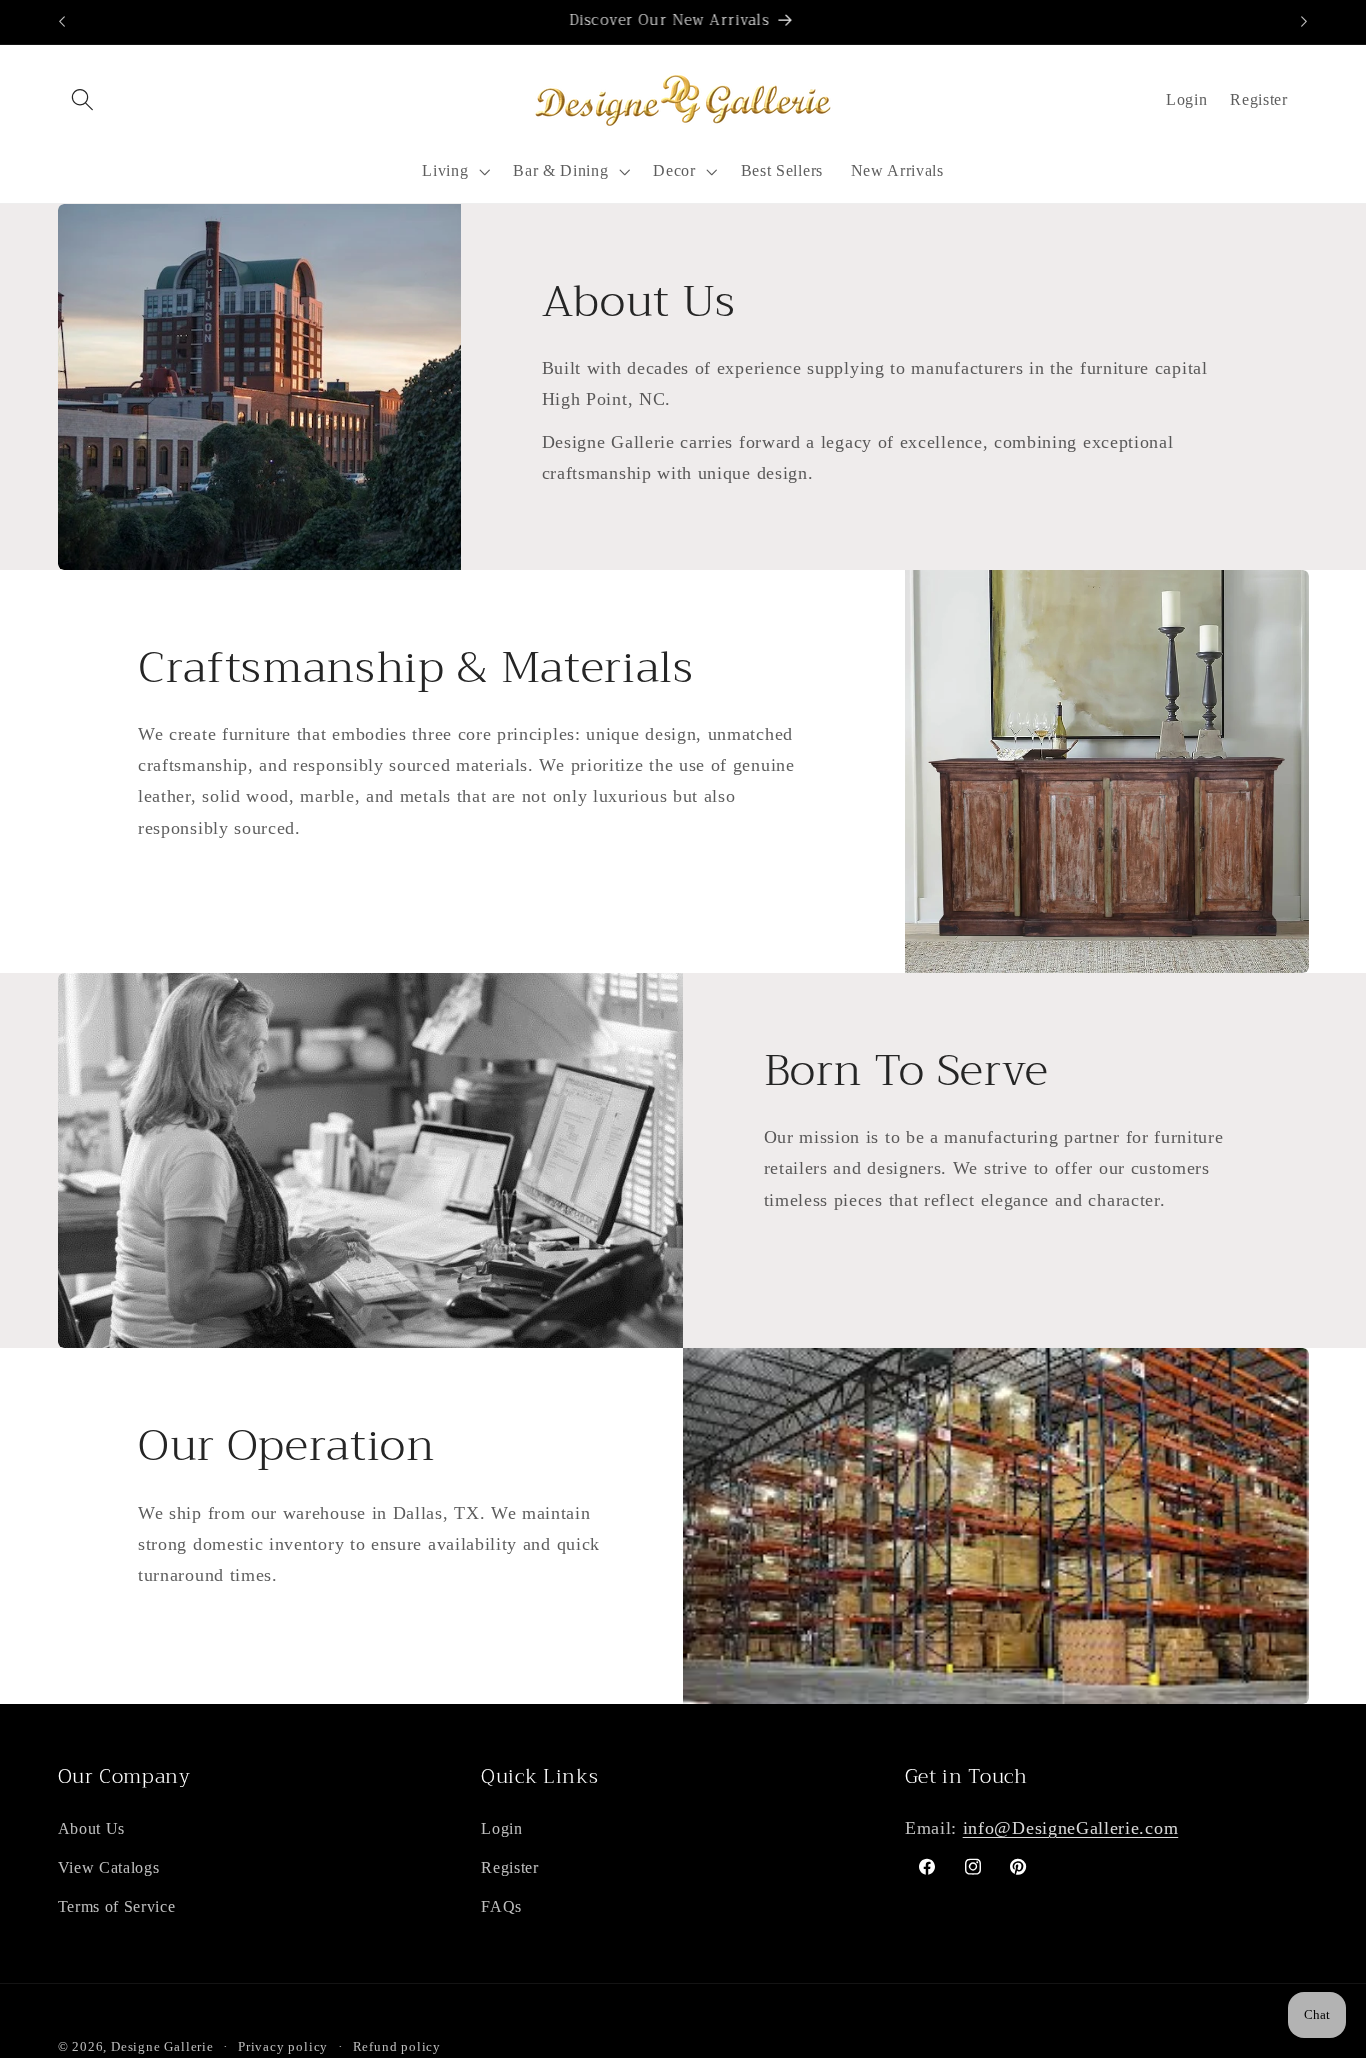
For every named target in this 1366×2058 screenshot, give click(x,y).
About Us (92, 1828)
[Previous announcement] (62, 22)
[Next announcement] (1304, 22)
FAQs (501, 1906)
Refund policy (397, 2047)
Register (510, 1867)
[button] (83, 100)
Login (1186, 99)
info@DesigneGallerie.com (1071, 1828)
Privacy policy (283, 2047)
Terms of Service (117, 1906)
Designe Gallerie (162, 2047)
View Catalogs (109, 1867)
